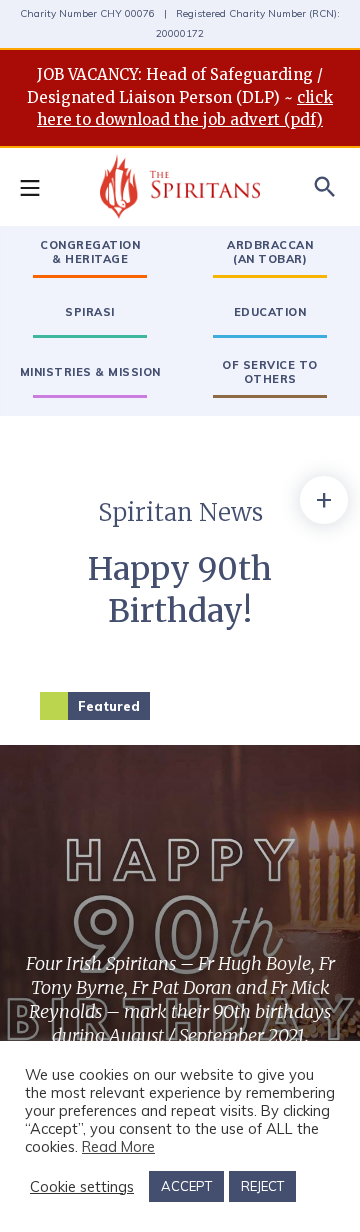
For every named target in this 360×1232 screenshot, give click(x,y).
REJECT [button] (262, 1186)
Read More (118, 1146)
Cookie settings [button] (82, 1187)
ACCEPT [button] (186, 1186)
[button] (40, 187)
